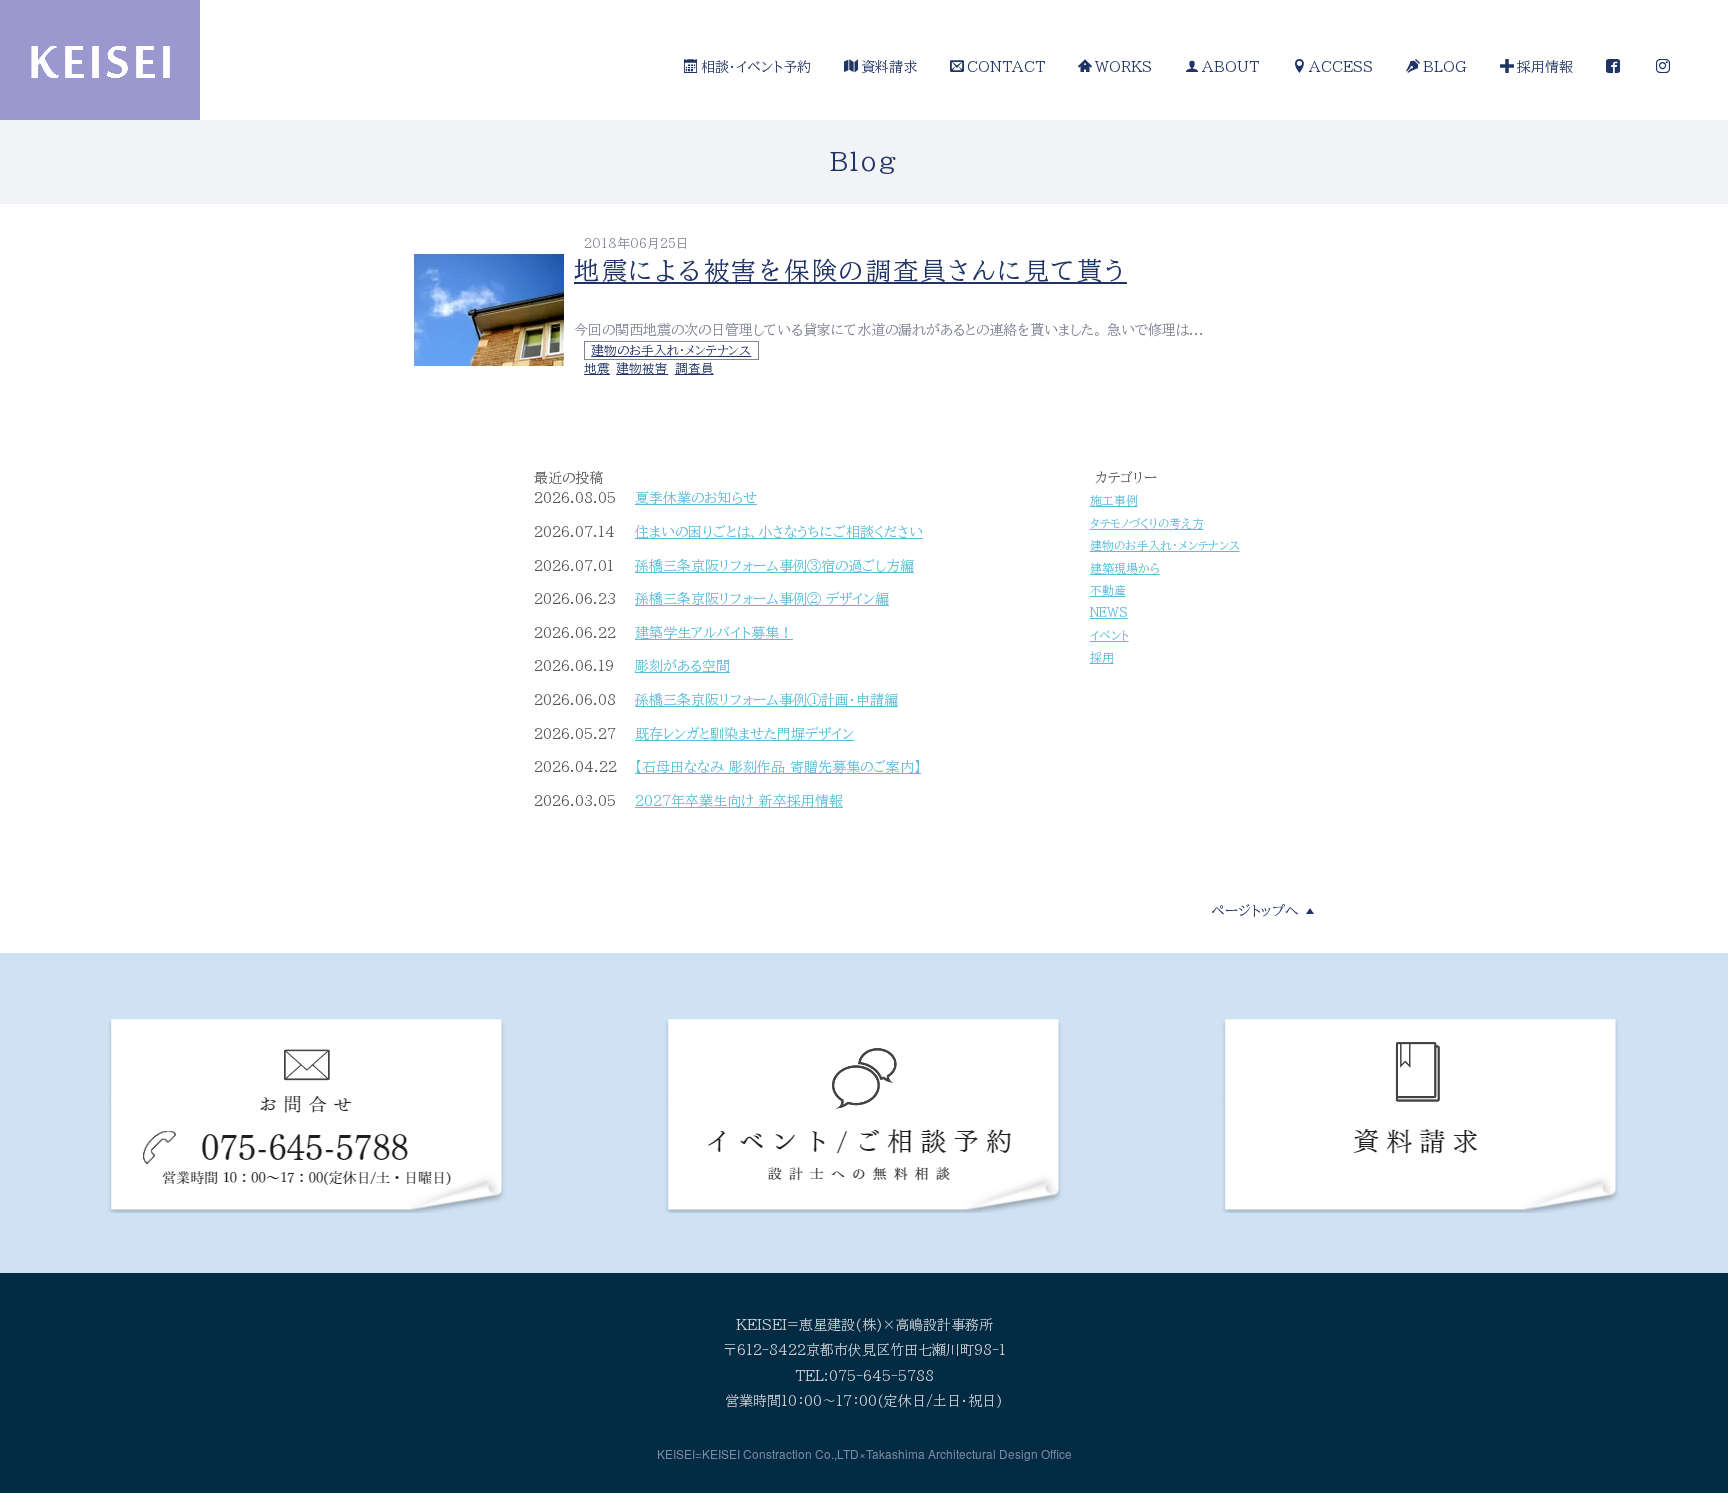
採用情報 (1545, 67)
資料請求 (889, 67)
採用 (1102, 657)
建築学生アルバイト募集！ (714, 633)
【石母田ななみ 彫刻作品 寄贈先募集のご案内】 (778, 767)
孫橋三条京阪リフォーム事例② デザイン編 (762, 599)
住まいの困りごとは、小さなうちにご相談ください (779, 532)
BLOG (1445, 67)
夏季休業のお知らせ (696, 498)
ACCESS (1341, 67)
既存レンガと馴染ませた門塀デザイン (744, 734)
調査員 (694, 368)
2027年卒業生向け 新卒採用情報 (739, 801)
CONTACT (1006, 67)
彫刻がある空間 (682, 666)
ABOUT (1230, 67)
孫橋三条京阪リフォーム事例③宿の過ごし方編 (774, 566)
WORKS (1123, 67)
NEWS (1109, 612)
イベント (1109, 635)
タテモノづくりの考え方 (1147, 523)
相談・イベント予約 (756, 67)
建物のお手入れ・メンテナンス (671, 350)
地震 (597, 368)
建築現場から (1125, 568)
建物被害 (642, 368)
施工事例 (1114, 500)
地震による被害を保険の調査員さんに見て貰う (850, 270)
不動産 (1108, 590)
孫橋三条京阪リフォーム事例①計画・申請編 (766, 700)
